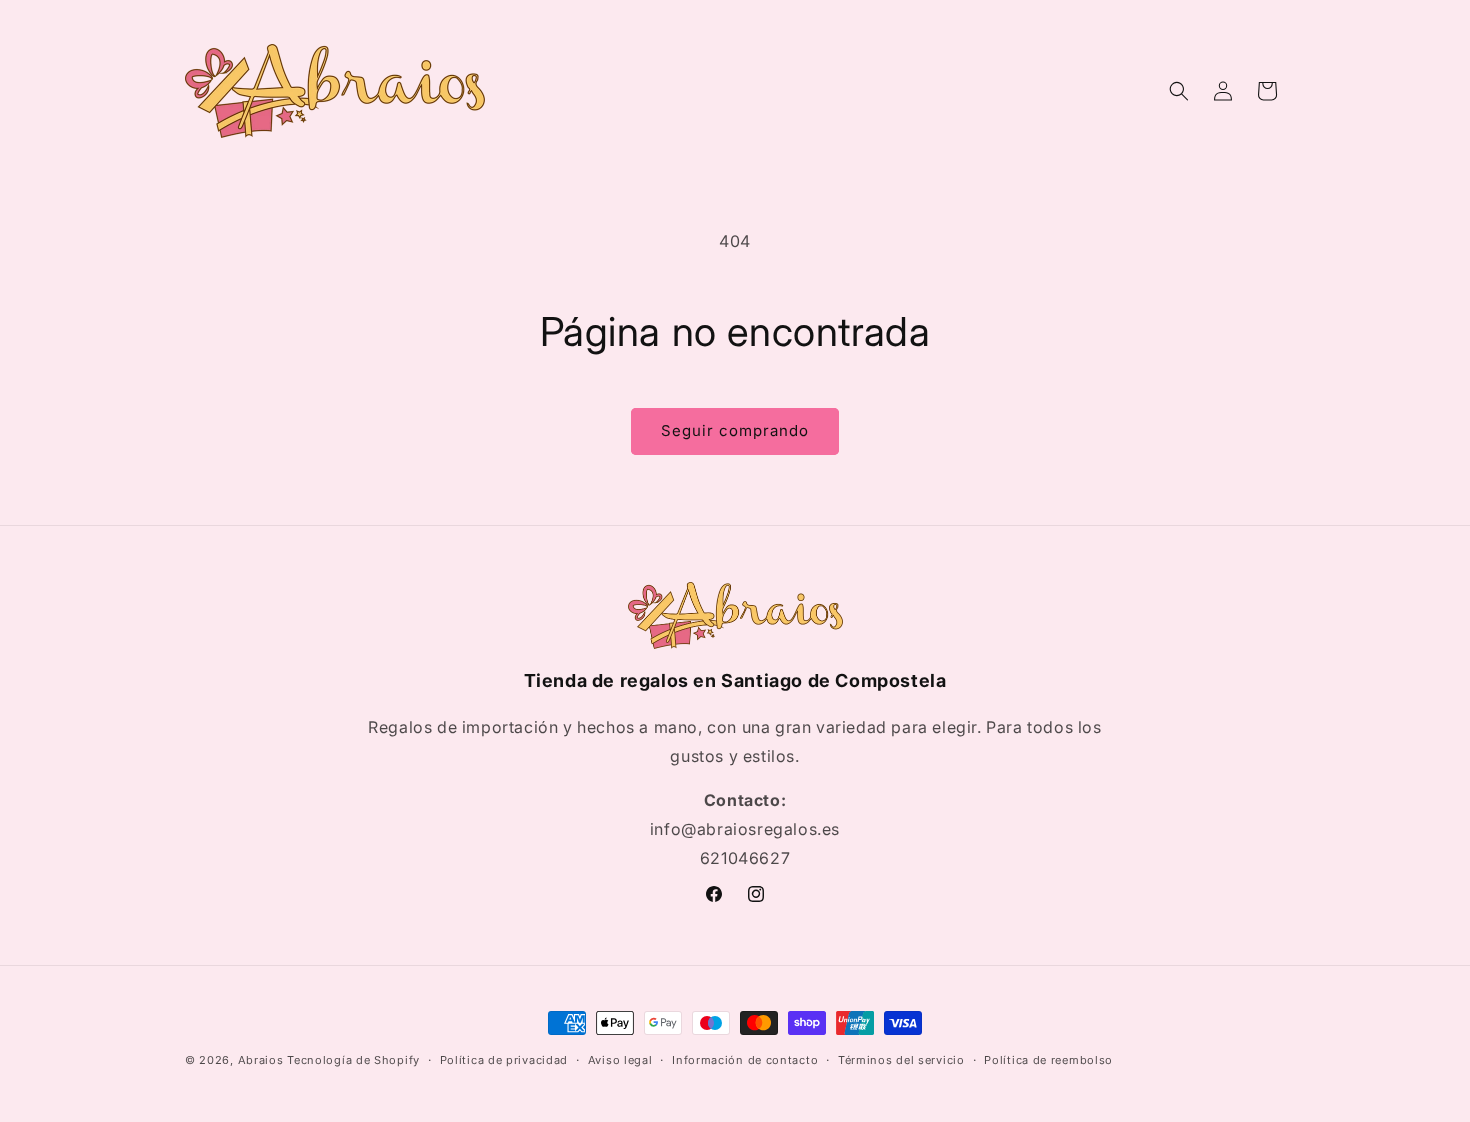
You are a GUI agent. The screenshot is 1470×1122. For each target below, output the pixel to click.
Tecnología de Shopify (353, 1060)
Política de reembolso (1048, 1060)
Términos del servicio (901, 1060)
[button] (1179, 91)
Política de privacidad (504, 1060)
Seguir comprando (735, 430)
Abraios (261, 1060)
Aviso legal (620, 1060)
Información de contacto (745, 1060)
